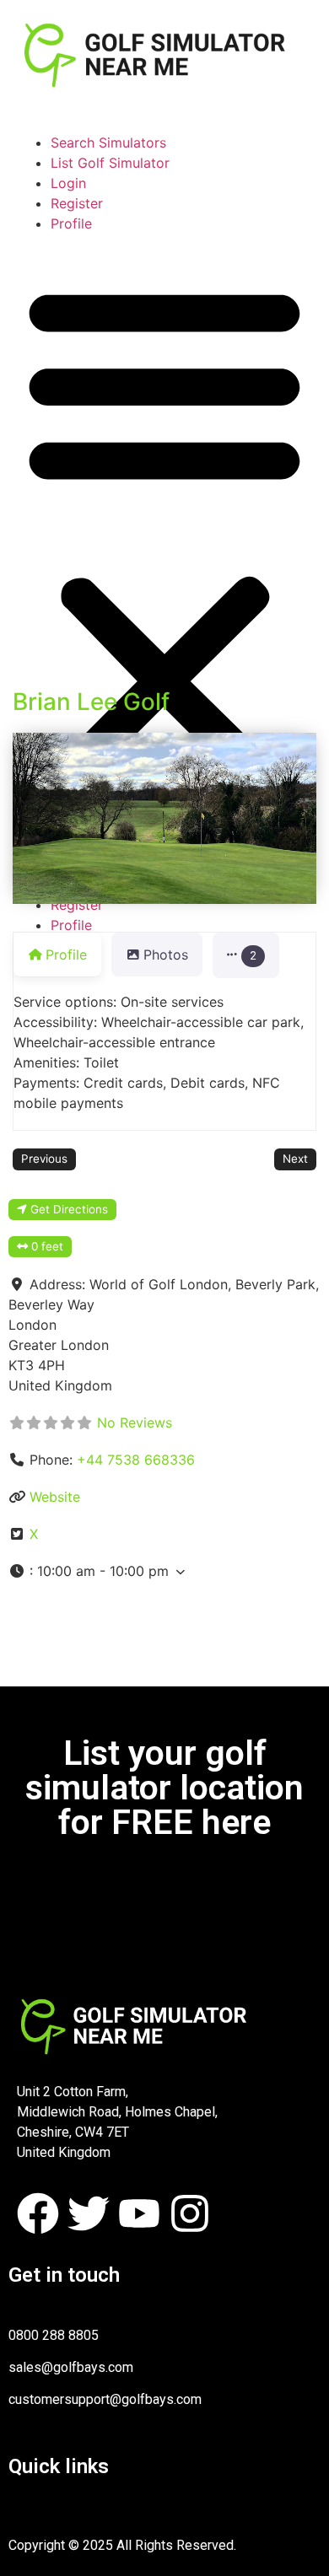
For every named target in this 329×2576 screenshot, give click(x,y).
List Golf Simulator (110, 163)
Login (68, 183)
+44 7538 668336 (136, 1460)
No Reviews (135, 1422)
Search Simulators (108, 143)
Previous (44, 1159)
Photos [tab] (166, 955)
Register (77, 203)
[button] (164, 534)
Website (55, 1497)
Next (295, 1159)
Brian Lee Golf (91, 702)
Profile (71, 223)
